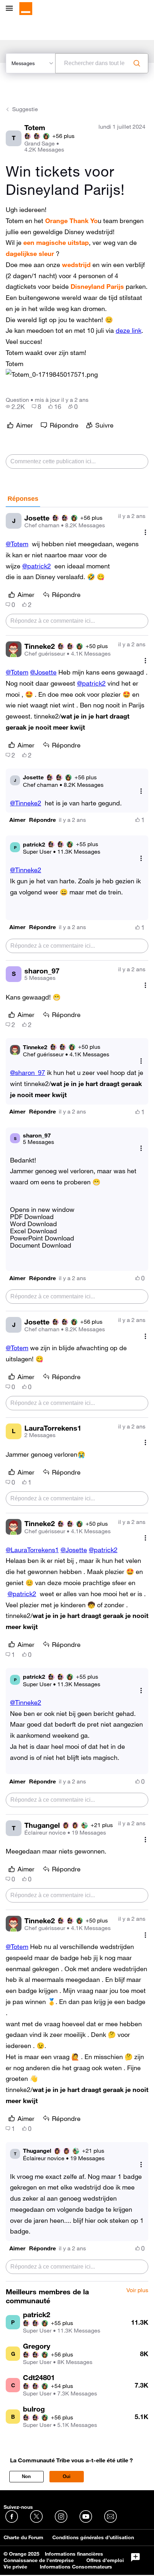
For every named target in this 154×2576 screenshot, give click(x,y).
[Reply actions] (141, 791)
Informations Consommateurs (76, 2567)
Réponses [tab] (23, 499)
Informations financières (74, 2554)
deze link (129, 330)
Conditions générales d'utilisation (93, 2537)
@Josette (43, 672)
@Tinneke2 (26, 803)
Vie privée (15, 2567)
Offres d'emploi (105, 2560)
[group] (15, 406)
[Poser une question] (135, 2557)
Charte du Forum (23, 2537)
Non (26, 2476)
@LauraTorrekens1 (32, 1550)
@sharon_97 (28, 1072)
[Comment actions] (145, 532)
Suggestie (25, 109)
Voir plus (137, 2290)
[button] (52, 374)
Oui (67, 2476)
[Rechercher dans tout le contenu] (137, 63)
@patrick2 (37, 566)
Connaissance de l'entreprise (39, 2560)
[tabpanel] (77, 1394)
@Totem (17, 544)
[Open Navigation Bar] (11, 9)
